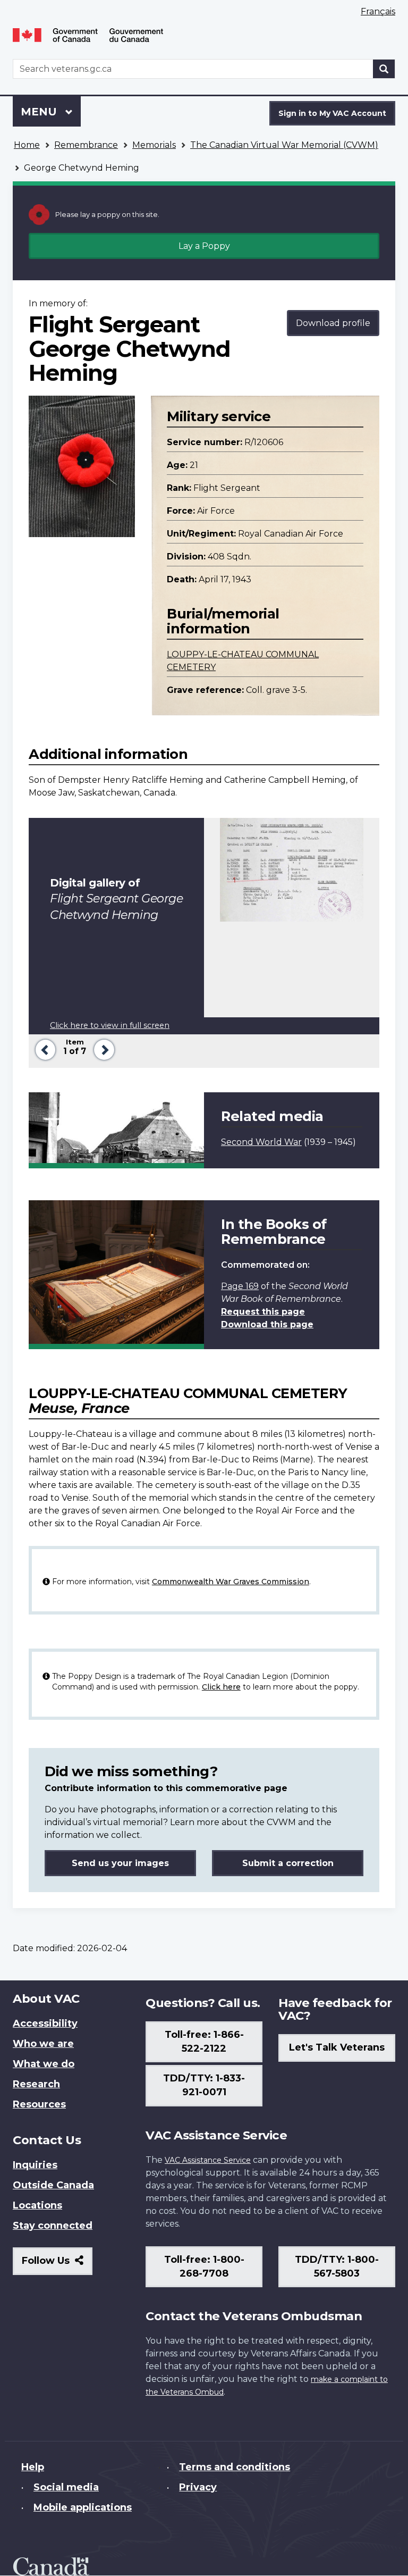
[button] (43, 1048)
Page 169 (240, 1286)
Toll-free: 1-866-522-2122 (204, 2042)
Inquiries (35, 2165)
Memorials (154, 145)
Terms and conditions (235, 2467)
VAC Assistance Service (208, 2160)
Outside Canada (53, 2185)
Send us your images (120, 1863)
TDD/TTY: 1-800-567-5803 (337, 2266)
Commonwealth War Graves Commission (231, 1582)
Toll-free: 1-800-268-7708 (204, 2266)
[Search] (384, 69)
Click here (221, 1687)
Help (33, 2467)
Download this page (267, 1324)
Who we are (43, 2044)
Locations (37, 2205)
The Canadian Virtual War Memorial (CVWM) (284, 145)
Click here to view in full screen (110, 1025)
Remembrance (86, 145)
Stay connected (53, 2226)
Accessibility (45, 2023)
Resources (39, 2104)
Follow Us (57, 2265)
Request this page (263, 1312)
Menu (40, 112)
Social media (66, 2487)
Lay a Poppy (204, 246)
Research (36, 2084)
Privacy (198, 2487)
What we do (44, 2064)
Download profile (333, 323)
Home (27, 145)
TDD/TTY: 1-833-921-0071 (204, 2085)
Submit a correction (288, 1863)
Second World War (261, 1142)
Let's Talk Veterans (337, 2047)
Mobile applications (83, 2507)
